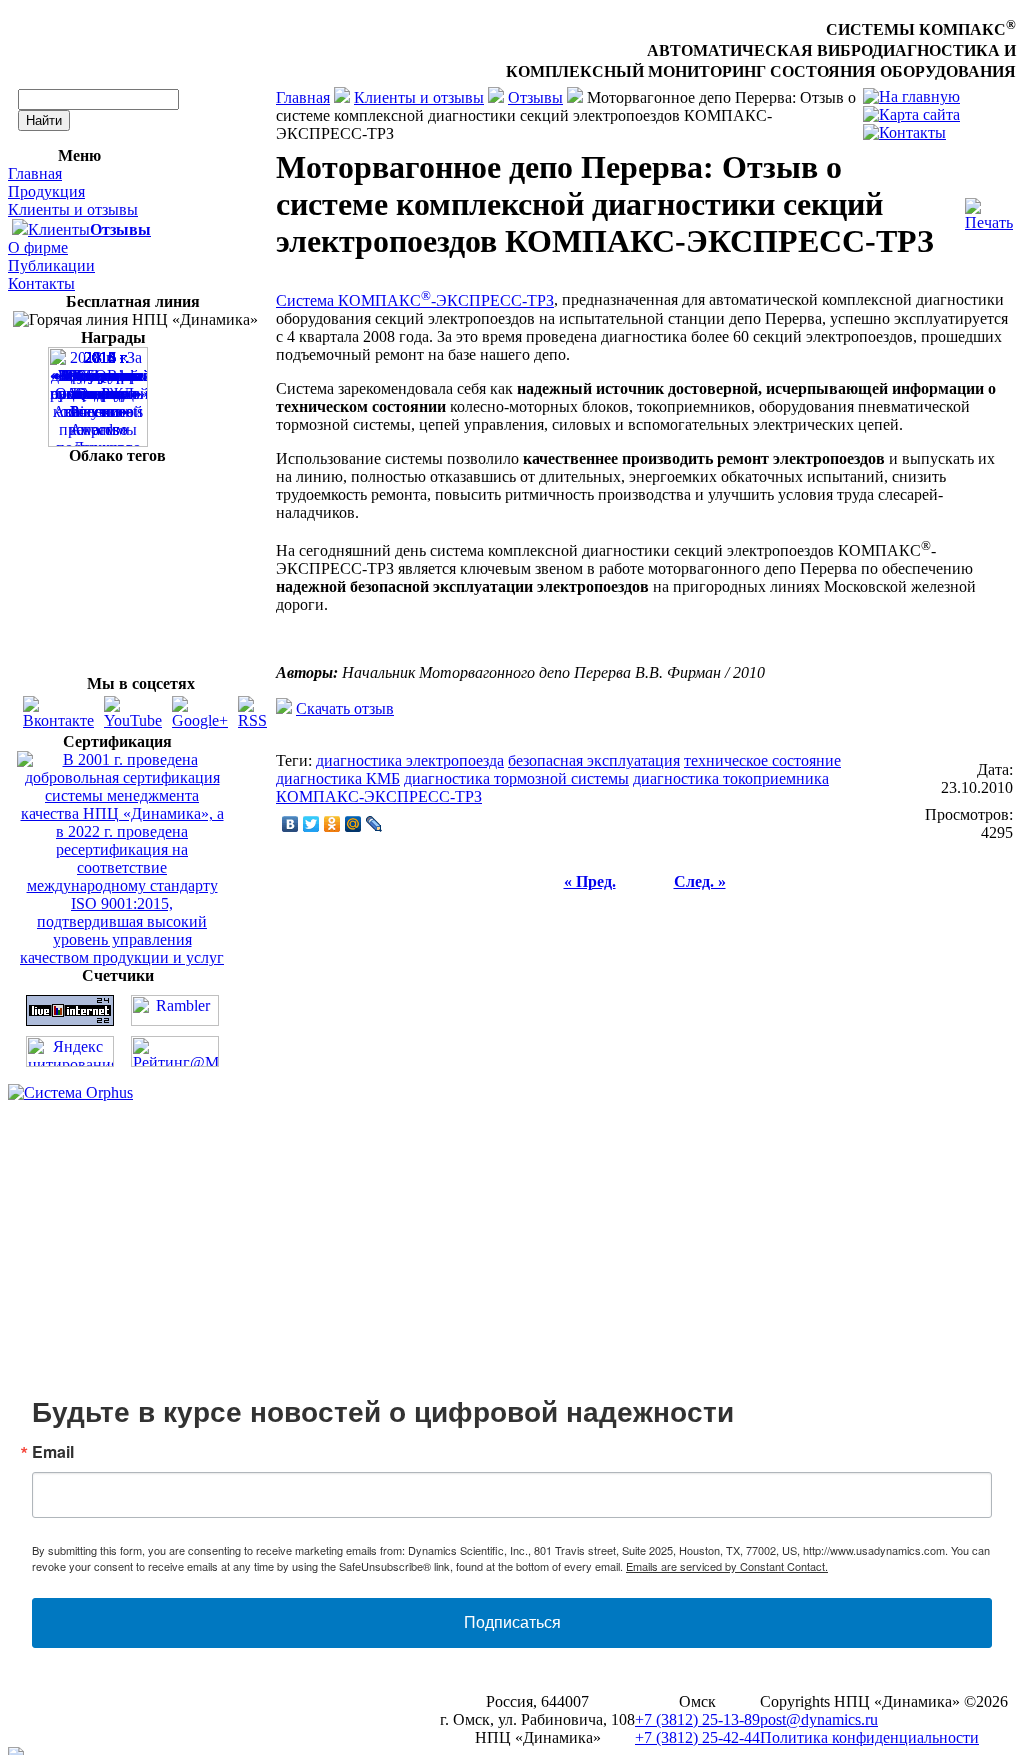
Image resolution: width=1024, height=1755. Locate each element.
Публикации (51, 265)
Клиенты (59, 229)
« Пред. (590, 881)
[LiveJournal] (374, 824)
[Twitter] (311, 824)
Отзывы (535, 97)
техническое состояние (762, 760)
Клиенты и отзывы (73, 209)
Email (53, 1452)
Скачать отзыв (345, 708)
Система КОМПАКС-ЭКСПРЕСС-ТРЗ (415, 300)
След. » (700, 881)
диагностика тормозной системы (516, 778)
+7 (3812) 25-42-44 (697, 1737)
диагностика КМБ (338, 778)
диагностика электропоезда (410, 760)
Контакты (41, 283)
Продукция (46, 191)
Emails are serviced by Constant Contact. (727, 1566)
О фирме (38, 247)
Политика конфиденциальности (869, 1737)
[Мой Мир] (353, 824)
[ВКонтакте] (290, 824)
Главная (35, 173)
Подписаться (512, 1622)
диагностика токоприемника (731, 778)
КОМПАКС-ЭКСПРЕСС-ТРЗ (379, 796)
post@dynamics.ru (819, 1719)
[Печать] (989, 209)
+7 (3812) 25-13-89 (697, 1719)
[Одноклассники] (332, 824)
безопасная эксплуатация (594, 760)
